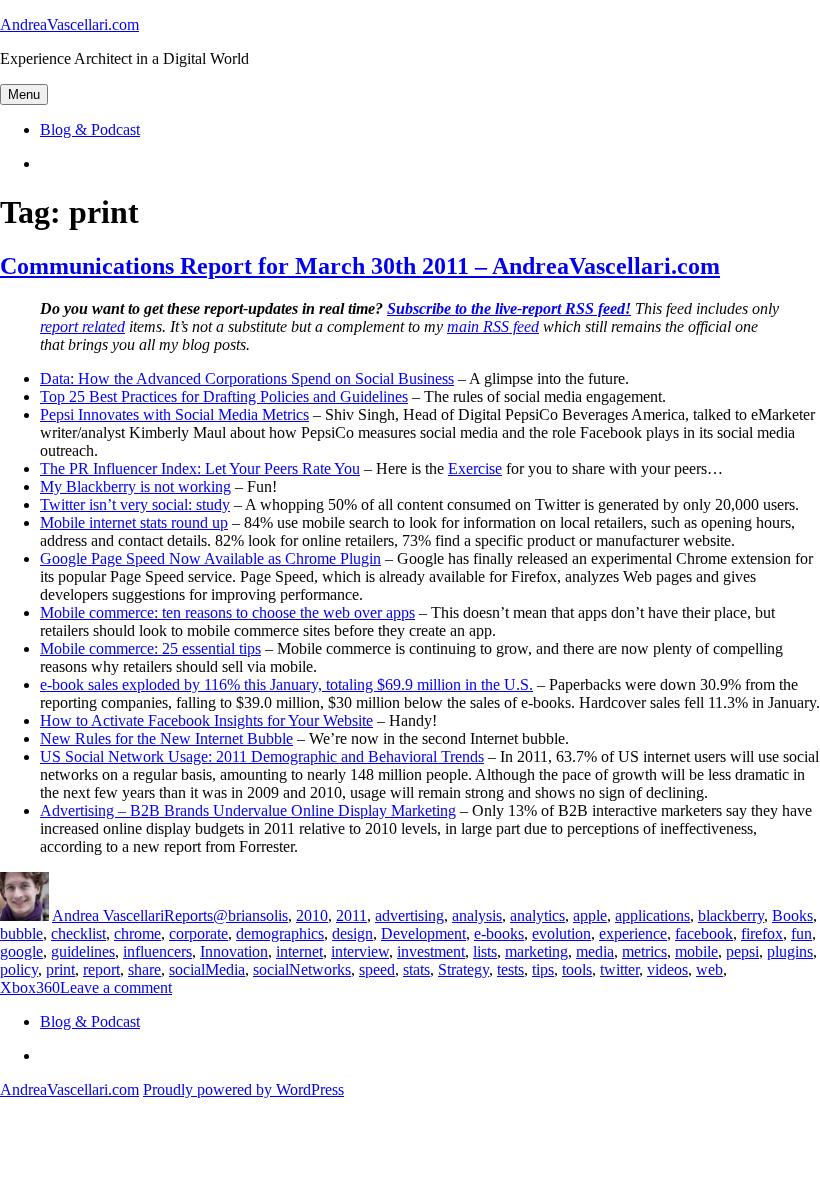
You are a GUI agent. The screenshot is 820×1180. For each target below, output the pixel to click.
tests (510, 969)
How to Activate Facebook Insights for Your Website (206, 720)
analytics (537, 915)
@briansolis (250, 915)
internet (299, 951)
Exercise (475, 468)
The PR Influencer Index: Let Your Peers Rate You (200, 468)
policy (19, 969)
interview (360, 951)
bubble (21, 933)
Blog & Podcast (90, 129)
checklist (78, 933)
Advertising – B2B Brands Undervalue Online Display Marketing (248, 810)
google (21, 951)
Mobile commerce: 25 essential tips (150, 648)
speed (377, 969)
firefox (762, 933)
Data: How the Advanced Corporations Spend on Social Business (247, 378)
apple (590, 915)
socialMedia (207, 969)
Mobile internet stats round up (134, 522)
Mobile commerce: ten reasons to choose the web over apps (227, 612)
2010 (312, 915)
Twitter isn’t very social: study (135, 504)
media (595, 951)
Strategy (463, 969)
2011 (351, 915)
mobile (696, 951)
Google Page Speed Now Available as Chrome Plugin (210, 558)
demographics (280, 933)
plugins (790, 951)
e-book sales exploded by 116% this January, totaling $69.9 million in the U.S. (286, 684)
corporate (198, 933)
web (709, 969)
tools (577, 969)
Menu (24, 94)
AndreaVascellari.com (69, 24)
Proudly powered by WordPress (243, 1089)
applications (652, 915)
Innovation (234, 951)
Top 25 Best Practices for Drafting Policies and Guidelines (224, 396)
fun (801, 933)
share (144, 969)
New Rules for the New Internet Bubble (166, 738)
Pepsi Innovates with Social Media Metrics (174, 414)
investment (431, 951)
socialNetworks (302, 969)
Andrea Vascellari (108, 915)
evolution (561, 933)
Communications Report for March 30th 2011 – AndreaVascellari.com (360, 266)
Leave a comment (116, 987)
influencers (157, 951)
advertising (409, 915)
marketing (536, 951)
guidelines (83, 951)
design (352, 933)
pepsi (742, 951)
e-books (499, 933)
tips (543, 969)
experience (633, 933)
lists (485, 951)
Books (792, 915)
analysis (477, 915)
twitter (619, 969)
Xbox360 (30, 987)
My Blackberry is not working (135, 486)
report (101, 969)
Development (423, 933)
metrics (644, 951)
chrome (137, 933)
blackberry (731, 915)
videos (667, 969)
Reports (188, 915)
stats (416, 969)
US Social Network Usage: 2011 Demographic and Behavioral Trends (262, 756)
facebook (704, 933)
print (60, 969)
